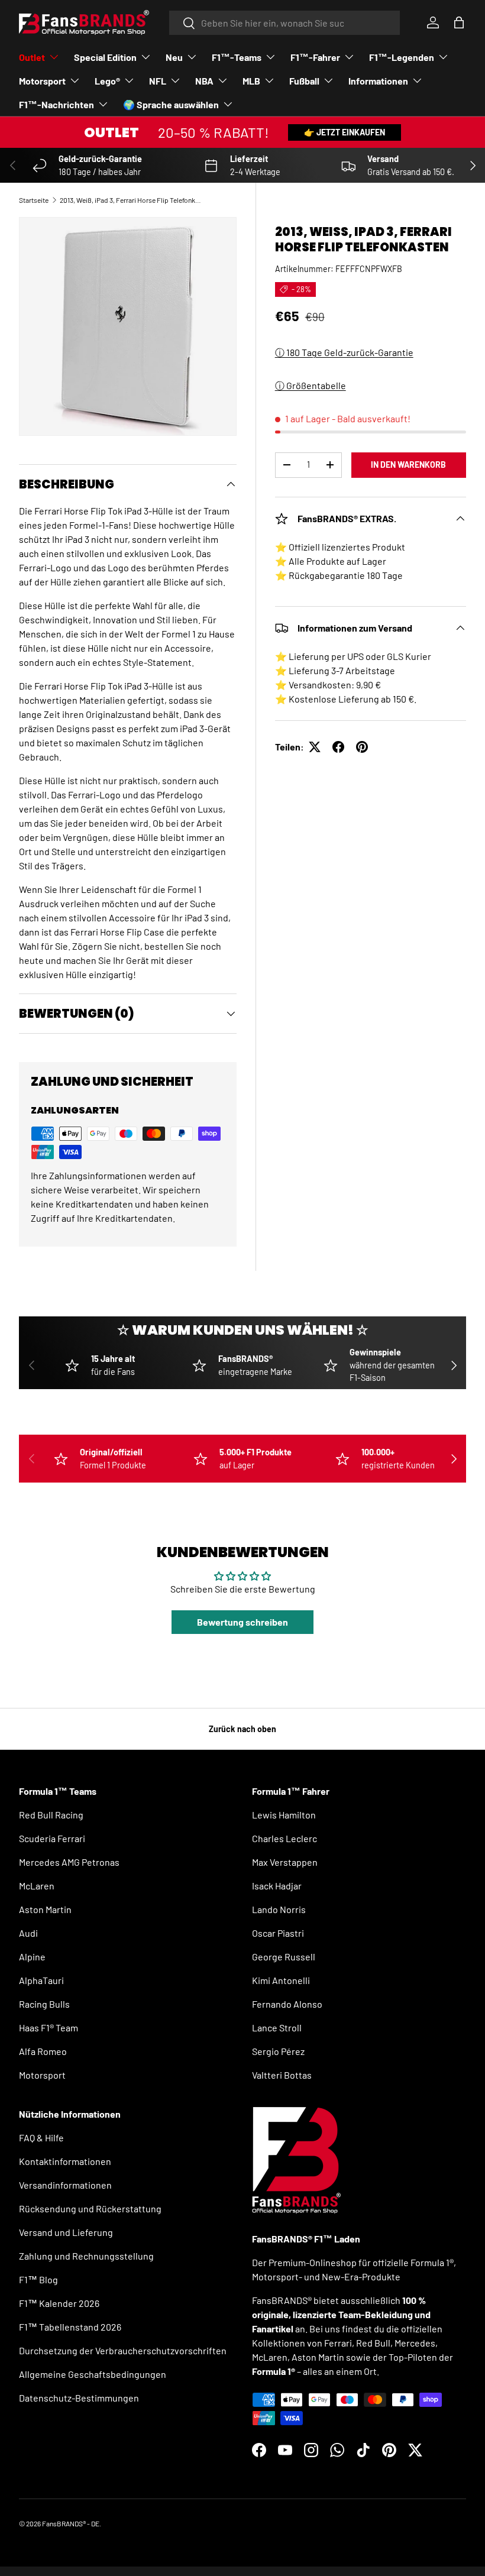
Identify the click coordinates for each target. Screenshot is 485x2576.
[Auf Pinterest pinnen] (362, 747)
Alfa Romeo (43, 2051)
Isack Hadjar (277, 1886)
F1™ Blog (38, 2279)
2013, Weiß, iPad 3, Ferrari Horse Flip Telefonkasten (131, 200)
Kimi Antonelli (281, 1980)
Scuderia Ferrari (52, 1838)
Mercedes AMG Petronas (69, 1862)
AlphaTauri (41, 1980)
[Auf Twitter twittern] (315, 747)
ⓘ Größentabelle (311, 385)
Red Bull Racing (51, 1815)
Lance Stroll (277, 2028)
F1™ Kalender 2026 (59, 2303)
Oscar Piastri (278, 1933)
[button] (459, 22)
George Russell (284, 1957)
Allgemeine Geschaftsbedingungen (93, 2374)
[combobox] (285, 23)
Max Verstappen (285, 1862)
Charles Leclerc (284, 1838)
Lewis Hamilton (284, 1815)
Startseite (34, 200)
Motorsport (42, 2075)
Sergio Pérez (278, 2051)
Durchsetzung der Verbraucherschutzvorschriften (123, 2350)
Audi (28, 1933)
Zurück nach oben (242, 1729)
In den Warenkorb (408, 465)
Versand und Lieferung (66, 2232)
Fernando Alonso (287, 2004)
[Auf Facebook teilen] (338, 747)
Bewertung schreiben (242, 1622)
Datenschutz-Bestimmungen (79, 2398)
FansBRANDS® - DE (71, 2523)
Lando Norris (279, 1909)
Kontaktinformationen (65, 2161)
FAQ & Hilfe (41, 2138)
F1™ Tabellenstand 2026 (70, 2327)
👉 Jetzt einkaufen (345, 132)
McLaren (37, 1886)
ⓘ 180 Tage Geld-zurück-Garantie (344, 352)
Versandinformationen (65, 2185)
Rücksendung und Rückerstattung (90, 2208)
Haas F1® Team (48, 2028)
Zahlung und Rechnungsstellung (86, 2256)
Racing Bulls (44, 2004)
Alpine (32, 1957)
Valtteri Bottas (282, 2075)
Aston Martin (45, 1909)
